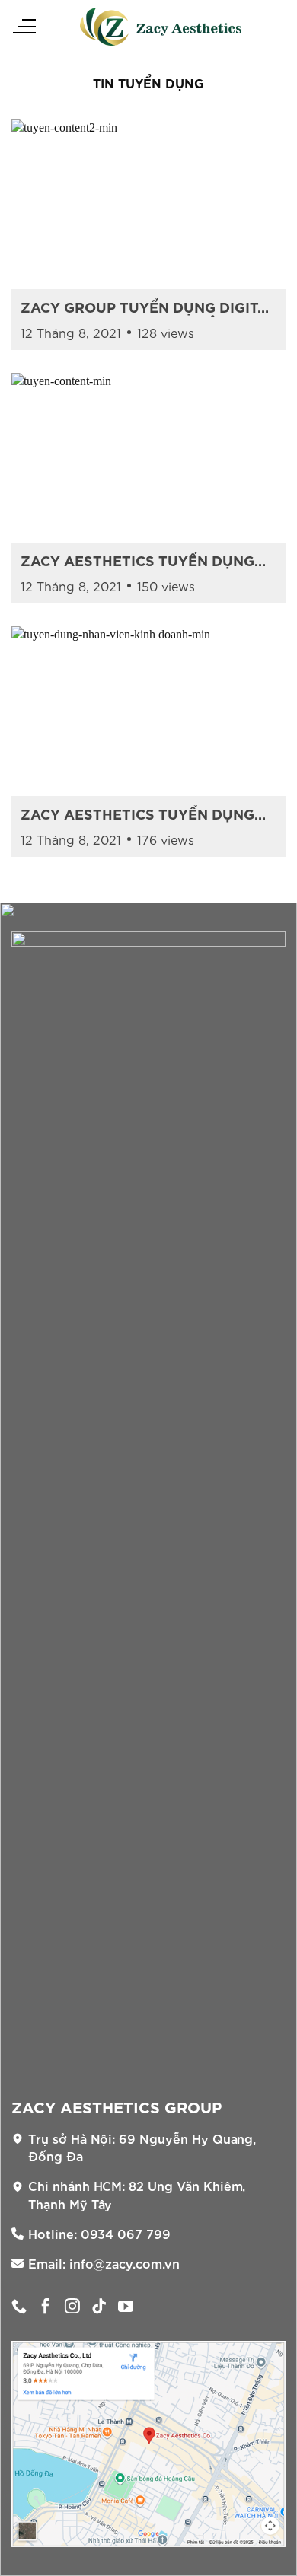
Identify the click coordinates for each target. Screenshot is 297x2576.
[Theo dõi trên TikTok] (99, 2307)
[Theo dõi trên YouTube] (126, 2307)
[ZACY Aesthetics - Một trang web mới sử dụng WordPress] (161, 27)
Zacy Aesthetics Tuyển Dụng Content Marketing (137, 560)
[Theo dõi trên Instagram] (72, 2307)
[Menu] (24, 27)
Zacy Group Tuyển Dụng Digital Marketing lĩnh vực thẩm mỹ (148, 307)
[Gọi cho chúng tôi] (19, 2307)
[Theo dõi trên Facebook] (46, 2307)
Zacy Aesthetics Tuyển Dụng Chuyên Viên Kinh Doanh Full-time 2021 (141, 814)
